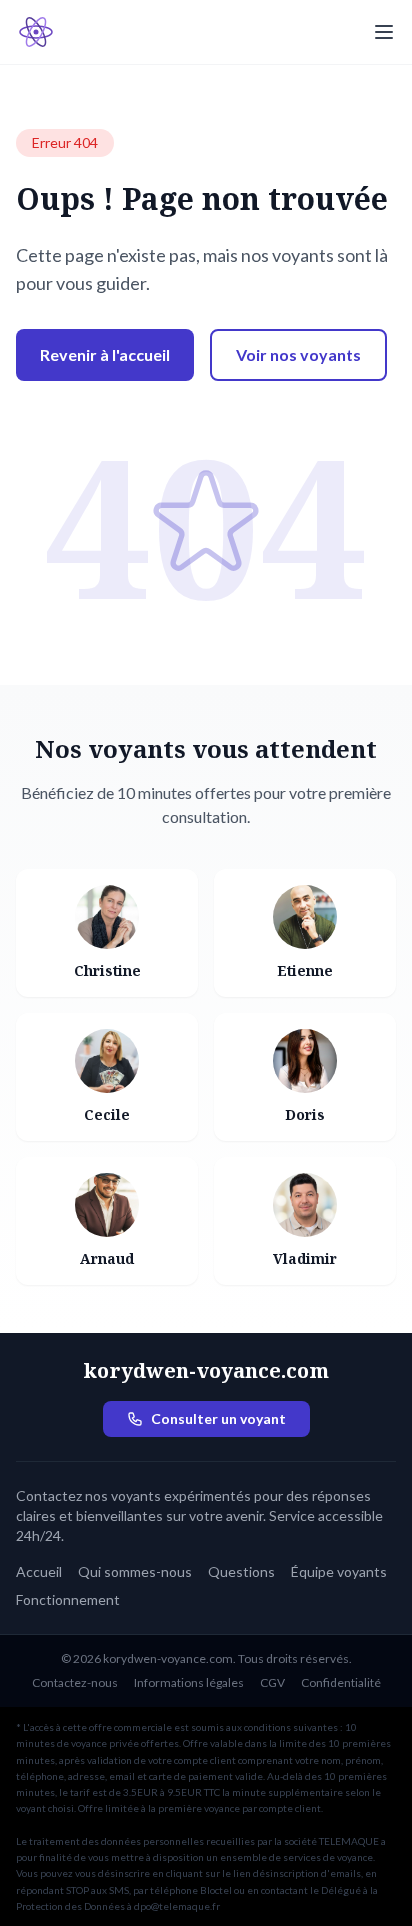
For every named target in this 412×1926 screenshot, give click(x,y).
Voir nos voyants (298, 354)
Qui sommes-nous (135, 1571)
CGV (272, 1682)
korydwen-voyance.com (206, 1370)
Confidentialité (341, 1682)
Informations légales (189, 1682)
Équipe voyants (339, 1571)
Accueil (39, 1571)
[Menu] (384, 32)
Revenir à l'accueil (105, 354)
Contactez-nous (75, 1682)
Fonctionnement (68, 1599)
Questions (241, 1571)
